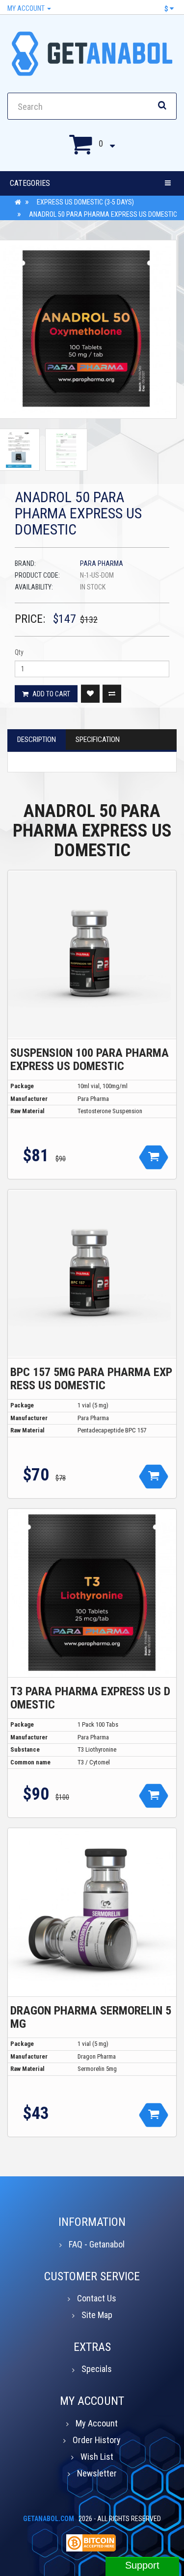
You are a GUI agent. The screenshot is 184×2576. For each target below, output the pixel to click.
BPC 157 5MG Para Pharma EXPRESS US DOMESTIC (91, 1378)
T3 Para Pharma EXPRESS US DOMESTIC (90, 1698)
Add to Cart (51, 694)
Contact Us (97, 2298)
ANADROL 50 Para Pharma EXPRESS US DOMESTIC (103, 214)
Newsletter (97, 2473)
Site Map (97, 2315)
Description (37, 740)
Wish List (97, 2457)
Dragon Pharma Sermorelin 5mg (91, 2017)
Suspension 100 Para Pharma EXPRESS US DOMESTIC (90, 1059)
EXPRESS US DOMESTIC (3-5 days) (85, 202)
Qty (19, 652)
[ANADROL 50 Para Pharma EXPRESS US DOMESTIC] (66, 450)
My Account (27, 8)
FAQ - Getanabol (97, 2244)
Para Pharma (102, 563)
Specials (97, 2369)
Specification (98, 740)
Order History (97, 2440)
